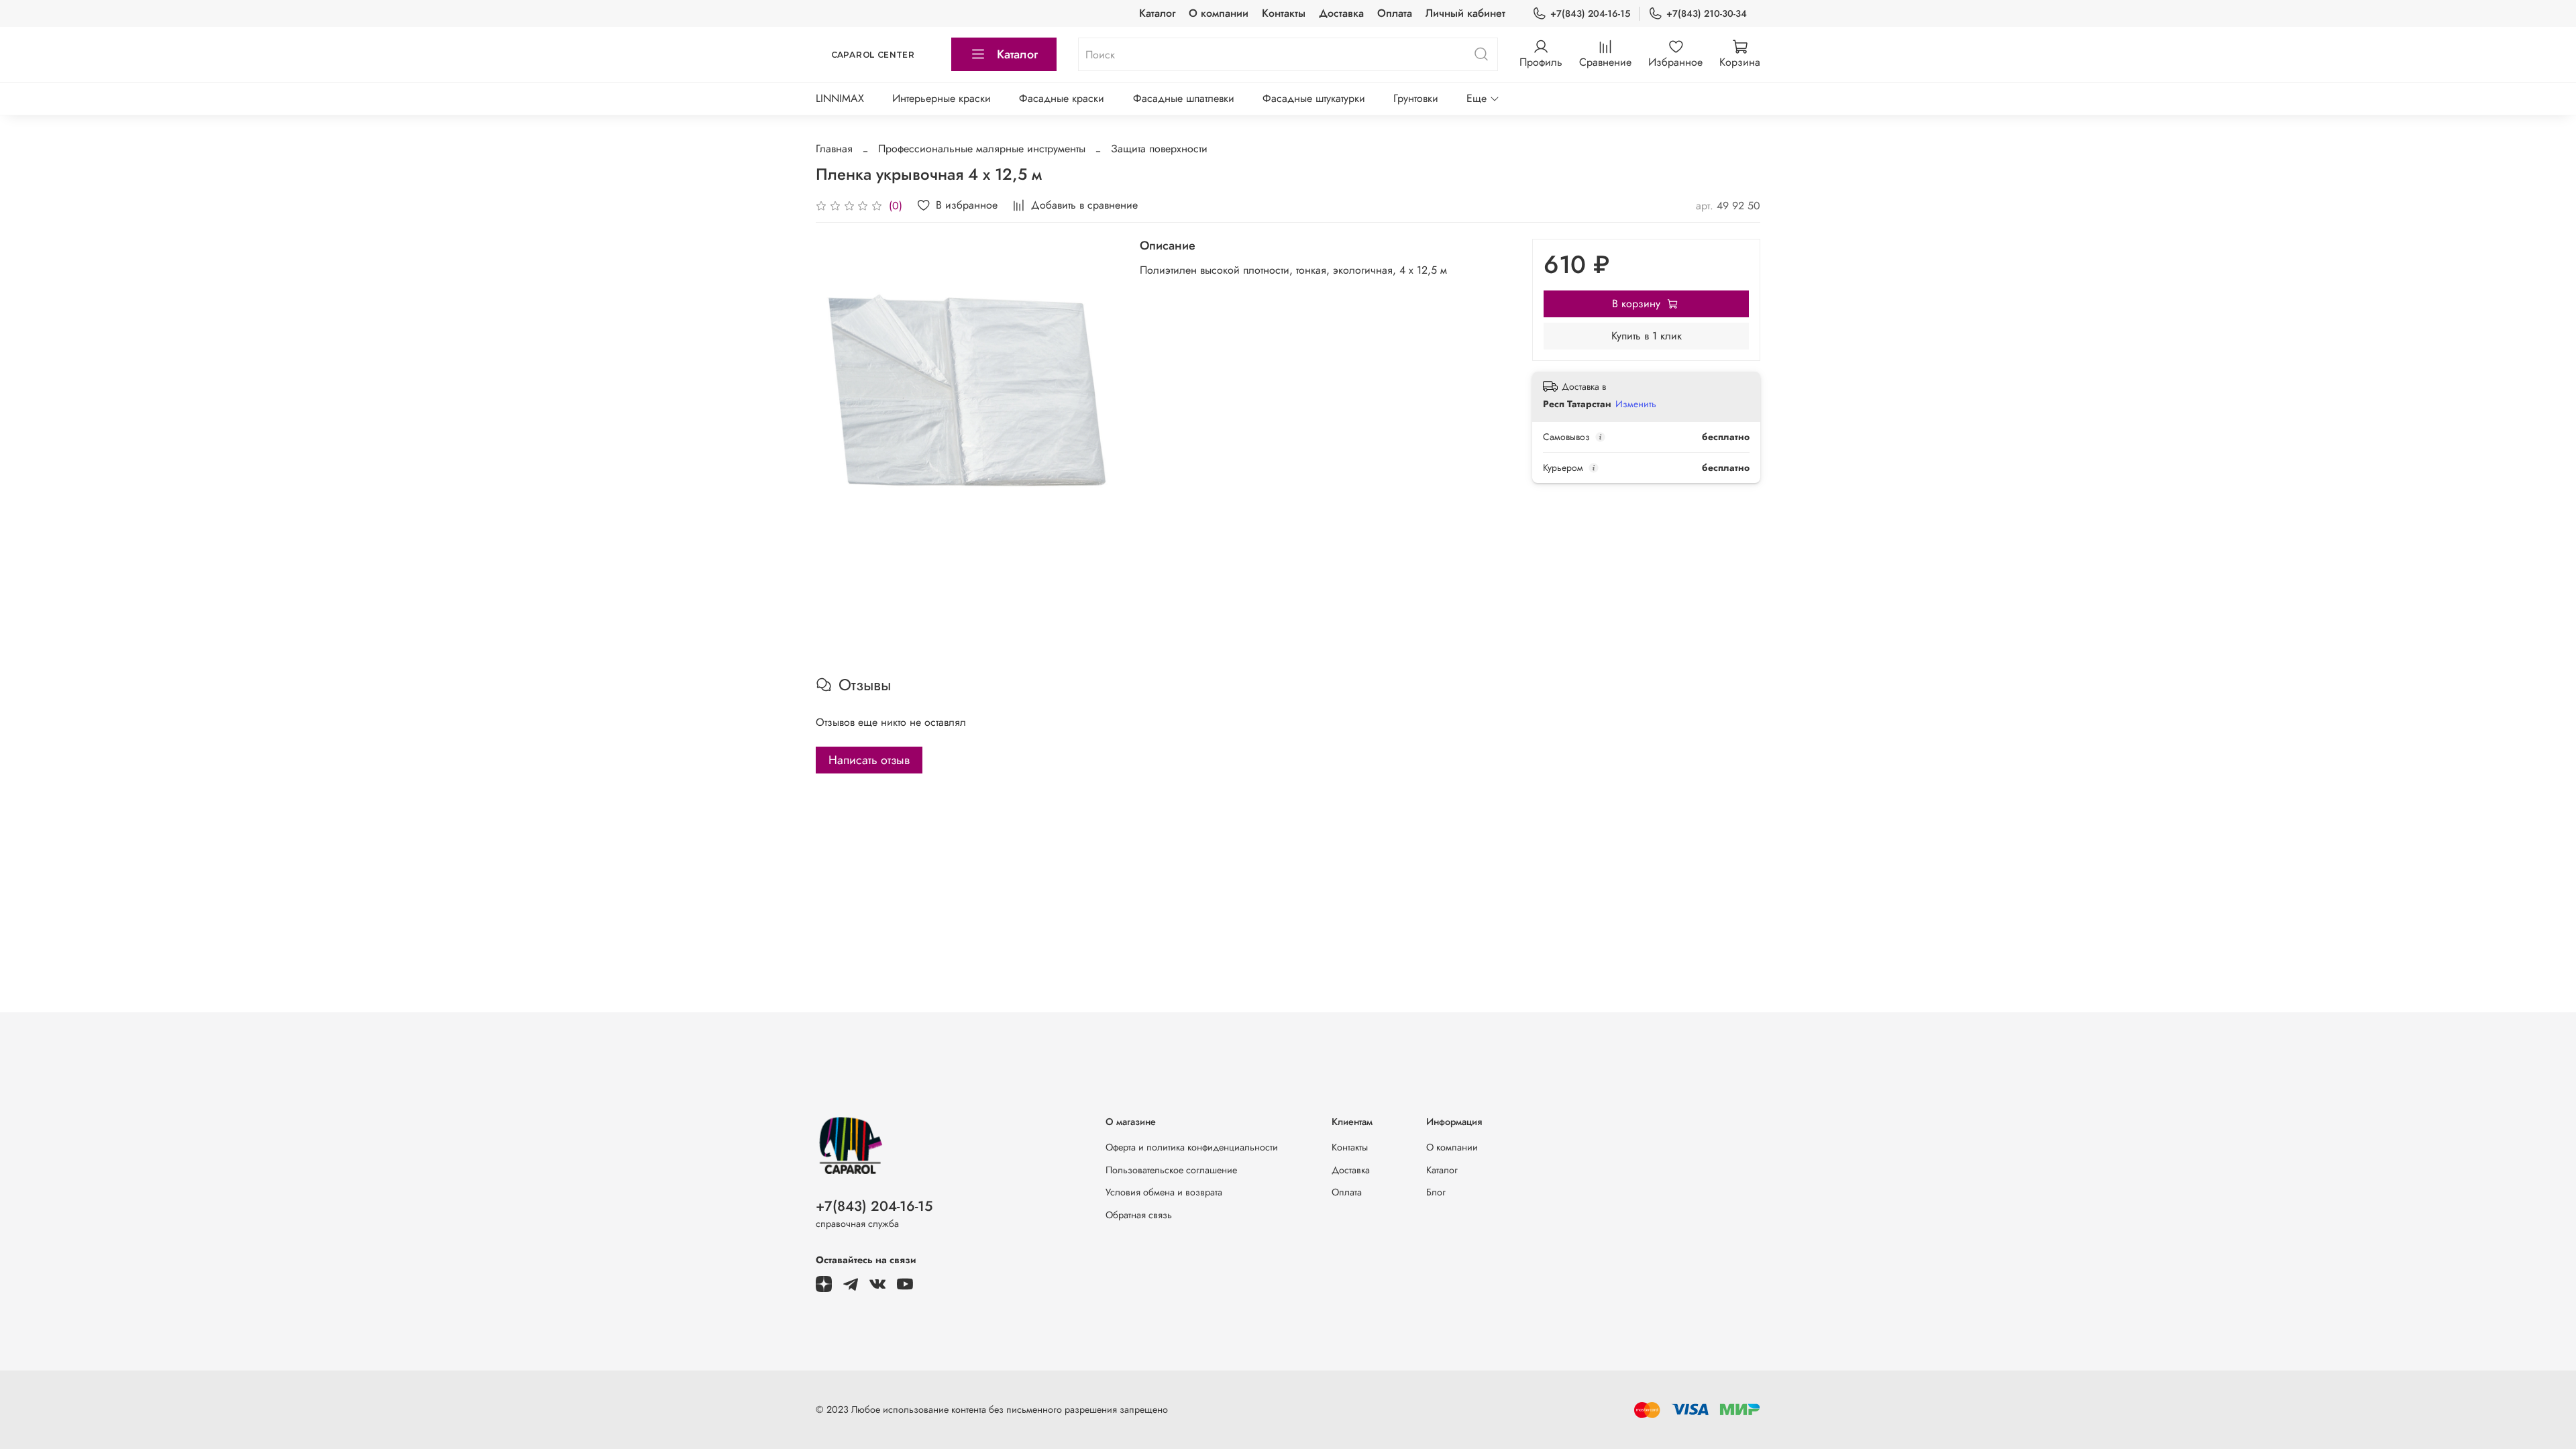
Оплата (1395, 13)
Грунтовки (1416, 98)
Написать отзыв (869, 760)
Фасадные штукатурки (1314, 98)
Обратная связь (1139, 1215)
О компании (1219, 13)
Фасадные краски (1062, 98)
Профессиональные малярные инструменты (982, 149)
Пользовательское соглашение (1171, 1170)
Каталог (1157, 13)
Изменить (1636, 404)
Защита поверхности (1159, 149)
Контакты (1284, 13)
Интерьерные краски (942, 98)
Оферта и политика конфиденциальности (1192, 1147)
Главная (834, 149)
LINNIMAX (840, 98)
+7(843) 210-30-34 (1707, 13)
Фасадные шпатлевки (1184, 98)
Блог (1436, 1192)
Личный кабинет (1465, 13)
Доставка (1341, 13)
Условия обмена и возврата (1164, 1192)
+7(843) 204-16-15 (1590, 13)
